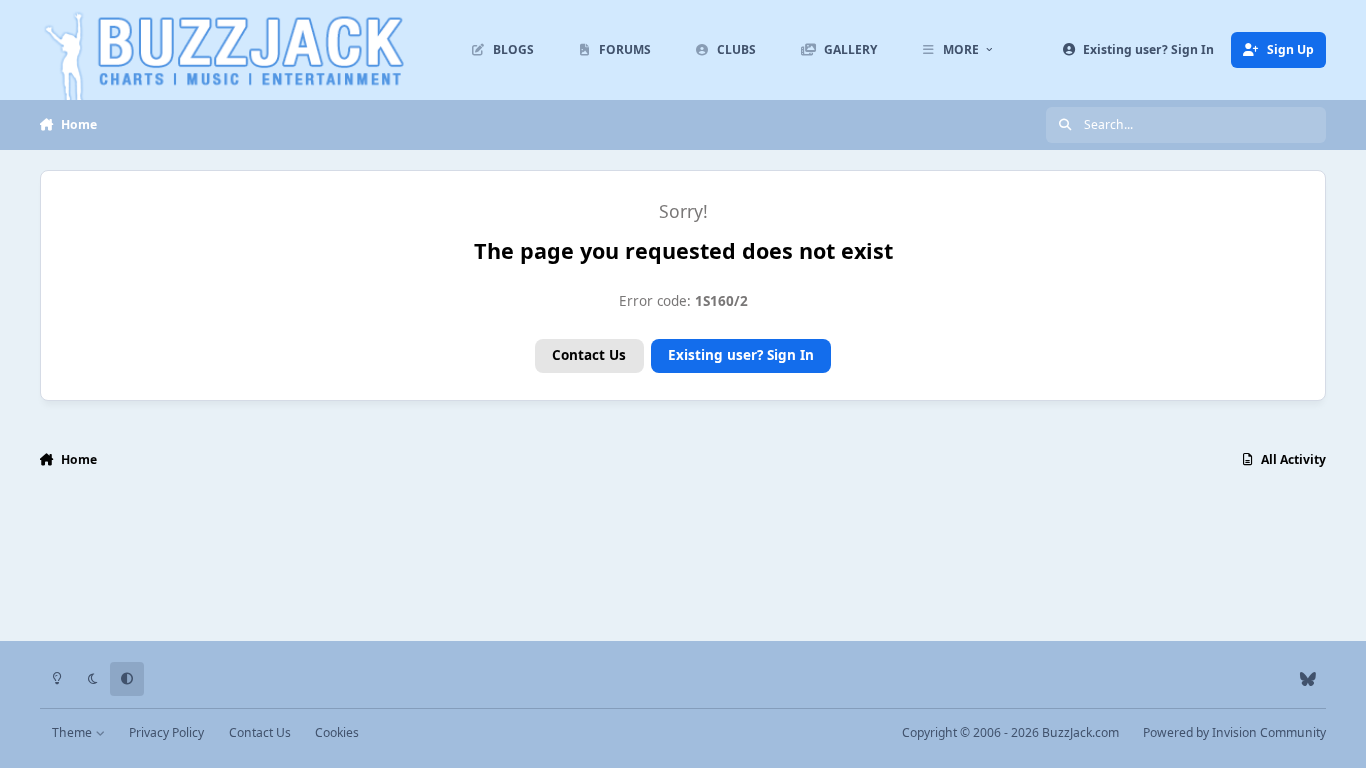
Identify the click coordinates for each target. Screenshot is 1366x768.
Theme (73, 732)
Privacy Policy (166, 732)
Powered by (1234, 732)
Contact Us (589, 355)
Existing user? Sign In (741, 355)
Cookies (337, 732)
